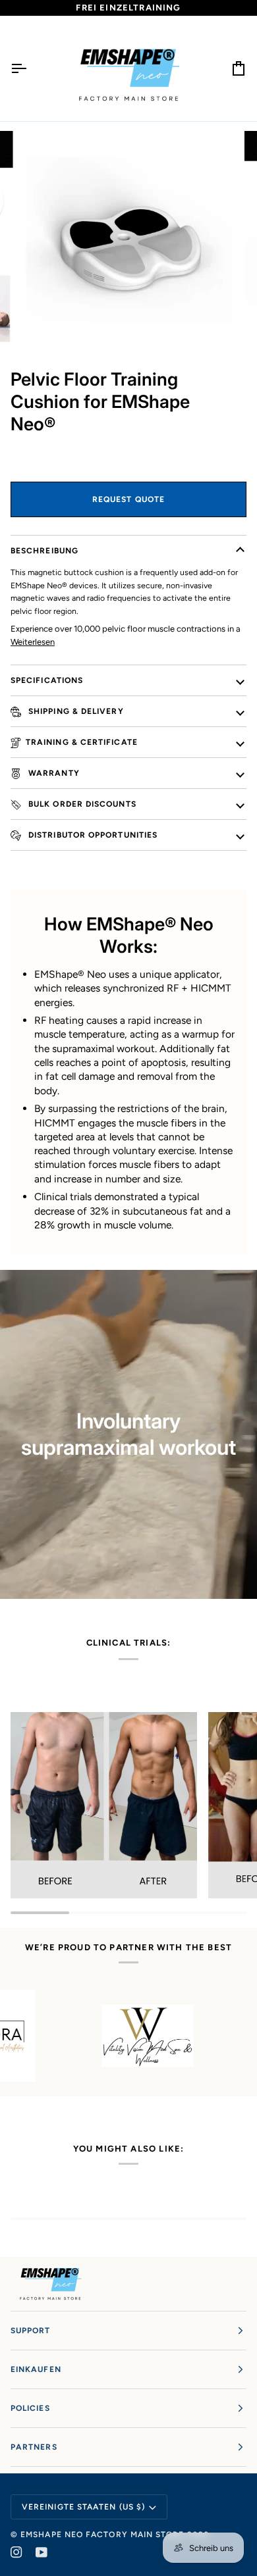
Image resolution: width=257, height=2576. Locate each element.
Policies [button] (30, 2408)
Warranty (53, 773)
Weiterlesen (33, 642)
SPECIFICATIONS (47, 680)
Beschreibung (44, 551)
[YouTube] (42, 2552)
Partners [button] (34, 2447)
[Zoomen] (44, 324)
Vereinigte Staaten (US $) (83, 2507)
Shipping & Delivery (75, 711)
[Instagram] (16, 2552)
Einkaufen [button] (36, 2369)
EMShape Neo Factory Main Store (102, 2535)
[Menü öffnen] (30, 68)
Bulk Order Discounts (81, 804)
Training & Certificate (82, 742)
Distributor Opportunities (92, 835)
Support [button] (31, 2331)
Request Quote (128, 499)
